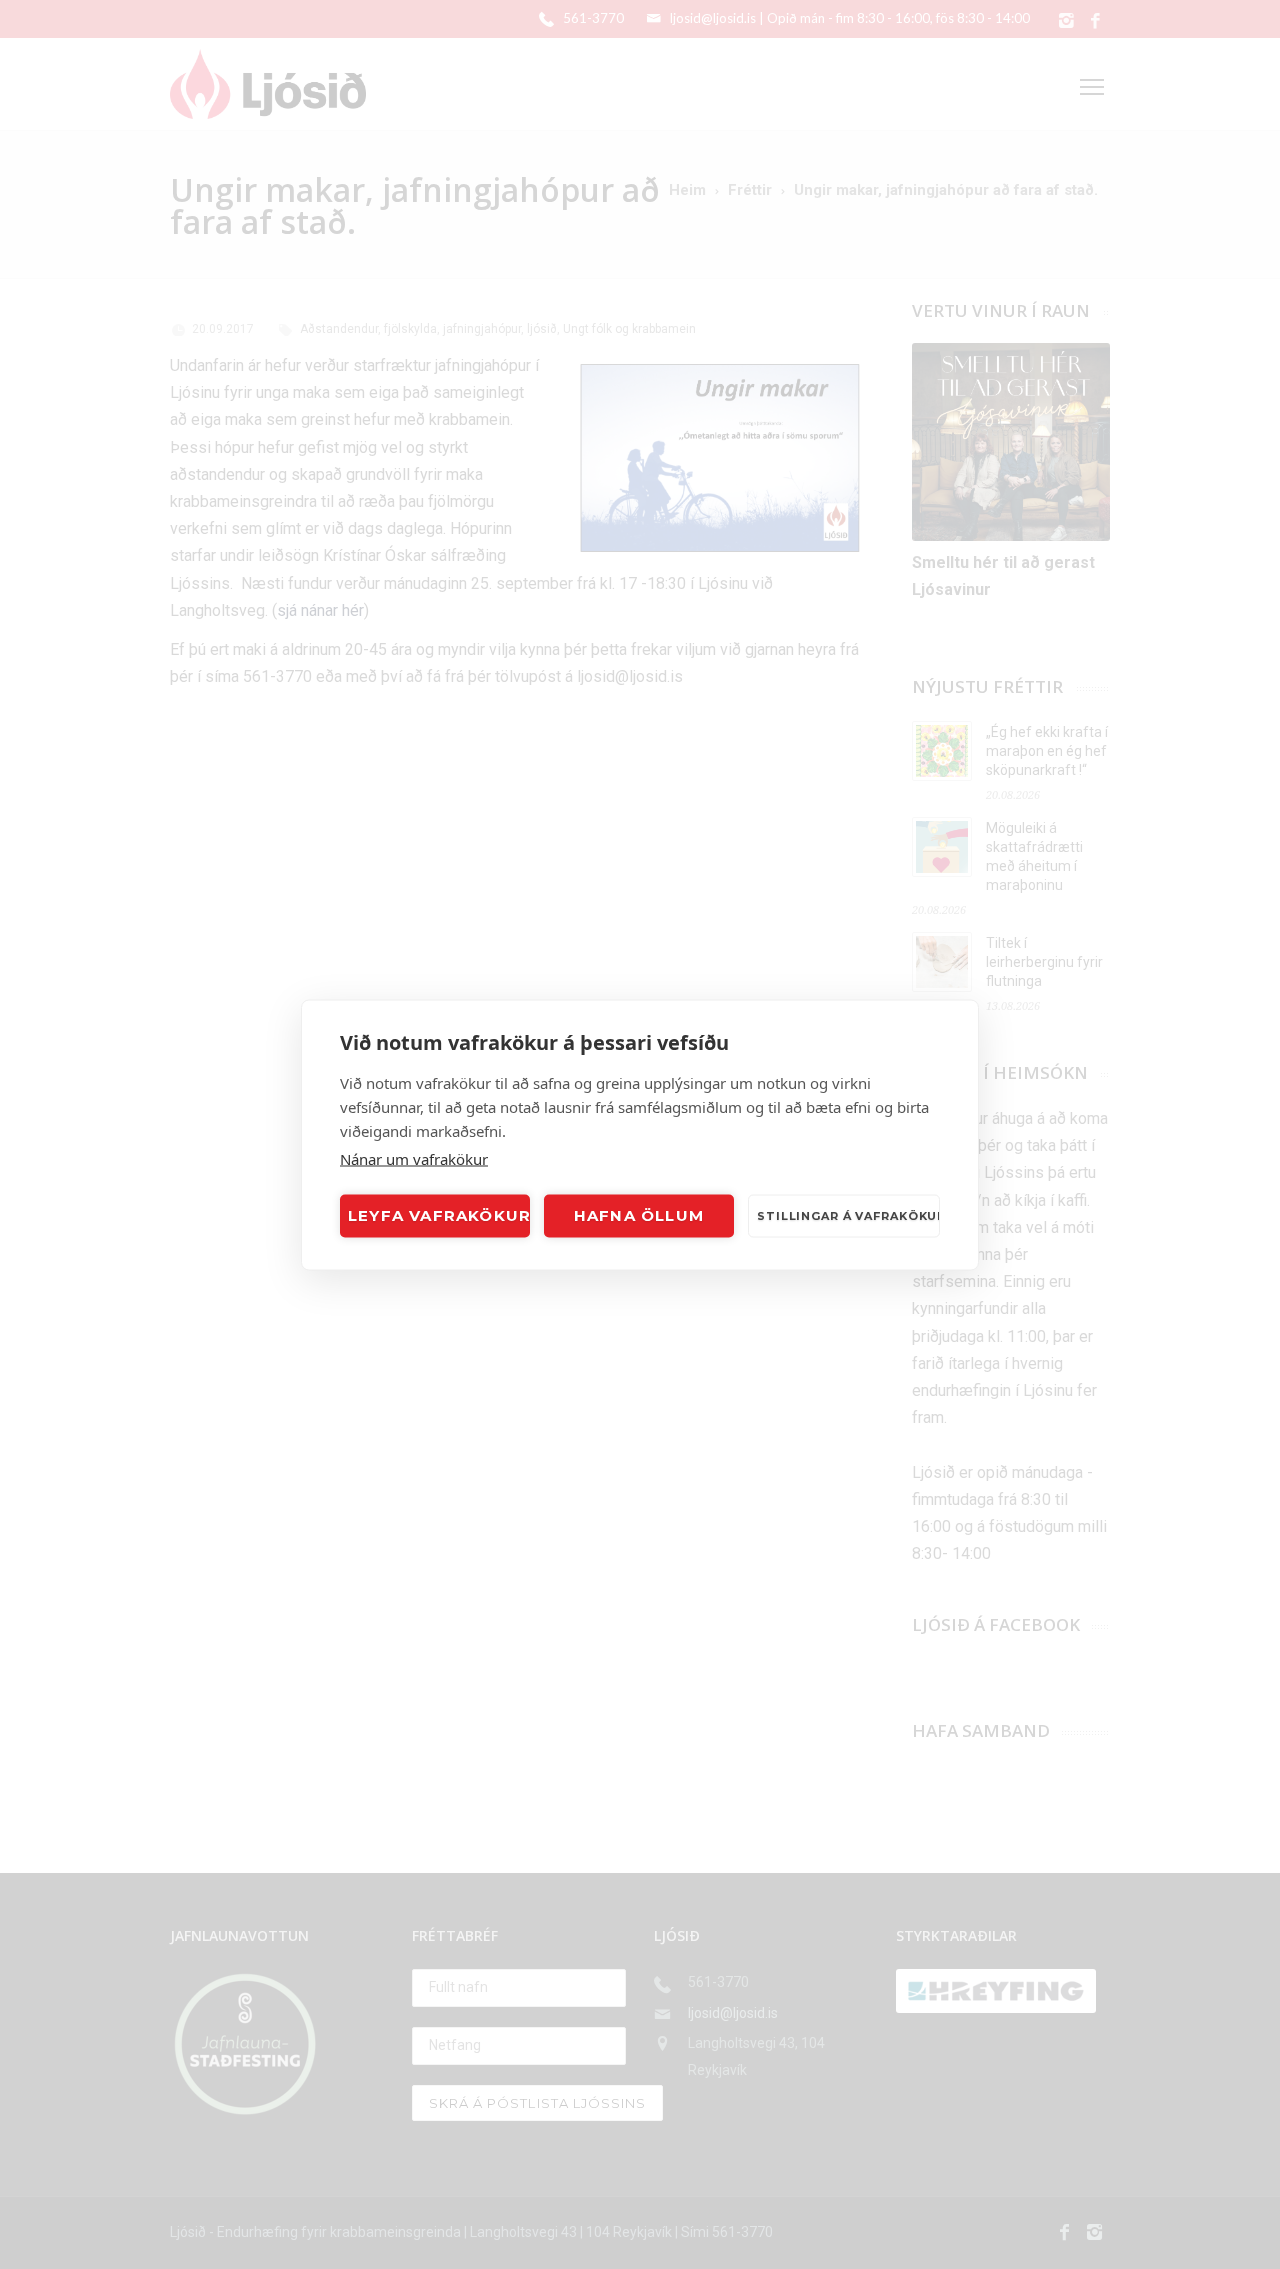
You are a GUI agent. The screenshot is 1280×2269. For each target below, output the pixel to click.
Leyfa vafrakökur (439, 1215)
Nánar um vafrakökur (414, 1158)
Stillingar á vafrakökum (848, 1216)
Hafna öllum (639, 1215)
